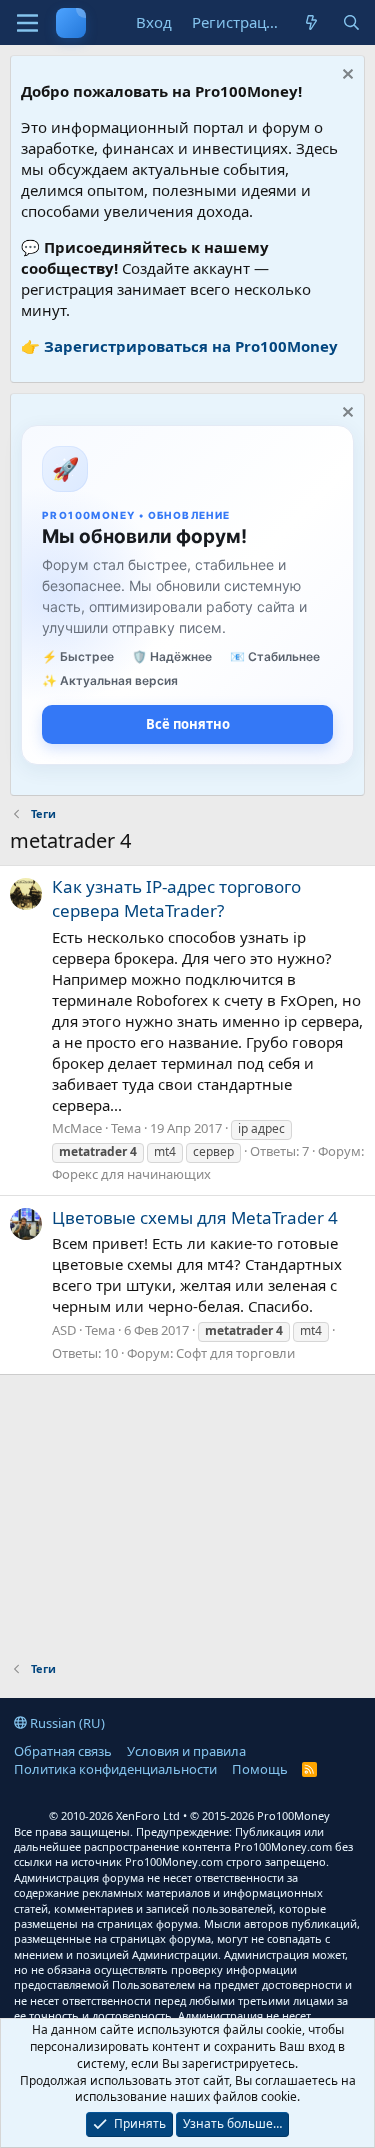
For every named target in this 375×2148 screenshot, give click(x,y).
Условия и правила (186, 1751)
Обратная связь (63, 1751)
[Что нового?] (311, 22)
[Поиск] (351, 22)
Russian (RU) (66, 1723)
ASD (64, 1330)
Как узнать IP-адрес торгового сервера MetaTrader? (176, 898)
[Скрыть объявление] (345, 76)
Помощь (260, 1769)
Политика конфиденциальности (115, 1769)
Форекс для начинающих (131, 1174)
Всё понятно (188, 724)
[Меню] (27, 23)
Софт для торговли (235, 1353)
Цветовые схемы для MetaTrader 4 (195, 1217)
